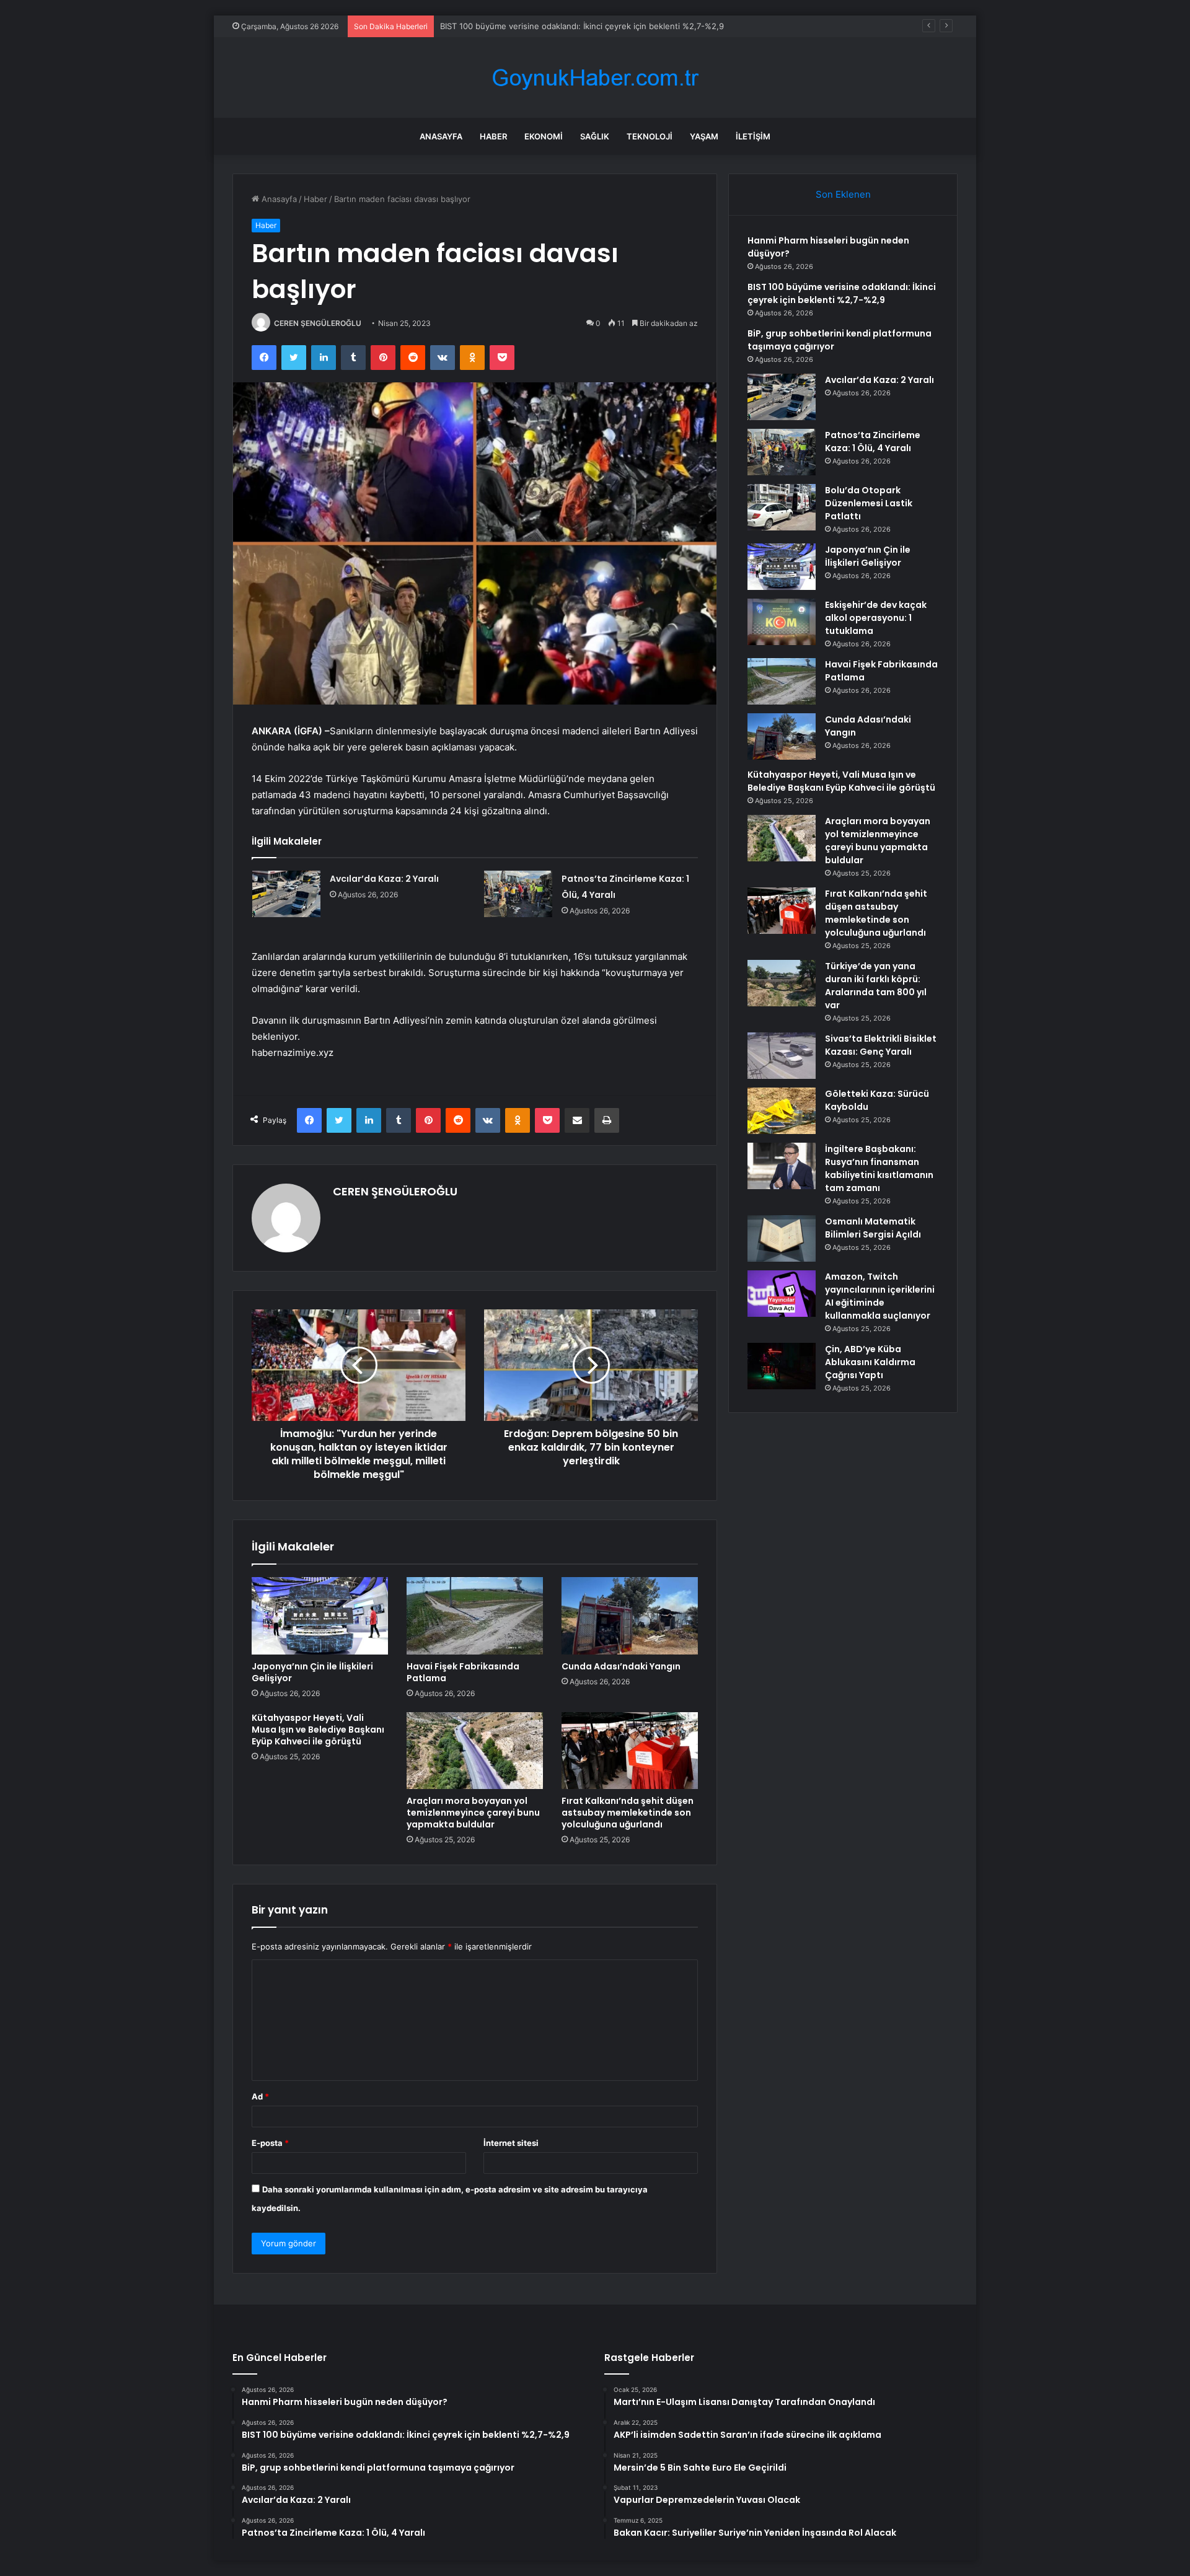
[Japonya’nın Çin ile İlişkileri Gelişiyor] (320, 1615)
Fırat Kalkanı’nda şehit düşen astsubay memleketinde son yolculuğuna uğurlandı (628, 1813)
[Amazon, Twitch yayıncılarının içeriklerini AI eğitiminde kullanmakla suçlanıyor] (782, 1294)
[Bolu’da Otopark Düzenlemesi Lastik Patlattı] (782, 507)
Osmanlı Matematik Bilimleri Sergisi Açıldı (873, 1228)
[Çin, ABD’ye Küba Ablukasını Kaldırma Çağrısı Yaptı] (782, 1366)
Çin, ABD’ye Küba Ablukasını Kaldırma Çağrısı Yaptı (870, 1362)
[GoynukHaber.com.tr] (595, 78)
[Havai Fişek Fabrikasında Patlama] (475, 1615)
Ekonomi (544, 136)
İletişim (753, 136)
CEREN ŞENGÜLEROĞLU (318, 323)
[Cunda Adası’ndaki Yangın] (630, 1615)
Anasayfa (441, 136)
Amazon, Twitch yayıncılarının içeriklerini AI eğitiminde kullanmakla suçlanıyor (880, 1296)
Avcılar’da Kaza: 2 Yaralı (384, 879)
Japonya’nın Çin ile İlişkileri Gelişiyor (312, 1672)
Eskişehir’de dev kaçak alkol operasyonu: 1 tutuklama (876, 618)
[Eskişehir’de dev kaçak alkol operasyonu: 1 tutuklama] (782, 622)
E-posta (270, 2143)
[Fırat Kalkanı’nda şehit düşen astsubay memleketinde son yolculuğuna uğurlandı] (630, 1751)
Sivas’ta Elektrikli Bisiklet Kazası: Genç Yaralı (881, 1045)
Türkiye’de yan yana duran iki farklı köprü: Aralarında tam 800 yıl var (876, 986)
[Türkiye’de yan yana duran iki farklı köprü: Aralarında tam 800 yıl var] (782, 983)
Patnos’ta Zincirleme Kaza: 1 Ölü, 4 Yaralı (873, 442)
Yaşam (704, 136)
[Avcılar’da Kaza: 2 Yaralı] (286, 894)
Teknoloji (650, 136)
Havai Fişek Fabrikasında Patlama (463, 1672)
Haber (493, 136)
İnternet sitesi (511, 2143)
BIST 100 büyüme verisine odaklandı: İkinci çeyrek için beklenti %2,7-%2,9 (842, 293)
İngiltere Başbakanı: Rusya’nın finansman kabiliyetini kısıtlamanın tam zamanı (879, 1168)
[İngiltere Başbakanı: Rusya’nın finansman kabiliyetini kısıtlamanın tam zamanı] (782, 1166)
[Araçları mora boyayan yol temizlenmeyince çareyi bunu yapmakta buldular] (475, 1751)
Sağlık (595, 136)
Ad (260, 2096)
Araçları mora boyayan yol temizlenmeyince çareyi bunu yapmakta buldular (473, 1813)
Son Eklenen (843, 194)
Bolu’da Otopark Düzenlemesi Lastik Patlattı (869, 503)
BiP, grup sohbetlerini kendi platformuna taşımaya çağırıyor (553, 26)
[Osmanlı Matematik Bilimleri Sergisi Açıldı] (782, 1238)
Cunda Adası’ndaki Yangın (621, 1666)
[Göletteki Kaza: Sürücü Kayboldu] (782, 1111)
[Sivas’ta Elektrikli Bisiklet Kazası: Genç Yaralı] (782, 1056)
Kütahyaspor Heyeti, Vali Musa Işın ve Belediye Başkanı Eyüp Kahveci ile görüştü (318, 1730)
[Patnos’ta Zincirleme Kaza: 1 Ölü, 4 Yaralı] (518, 894)
